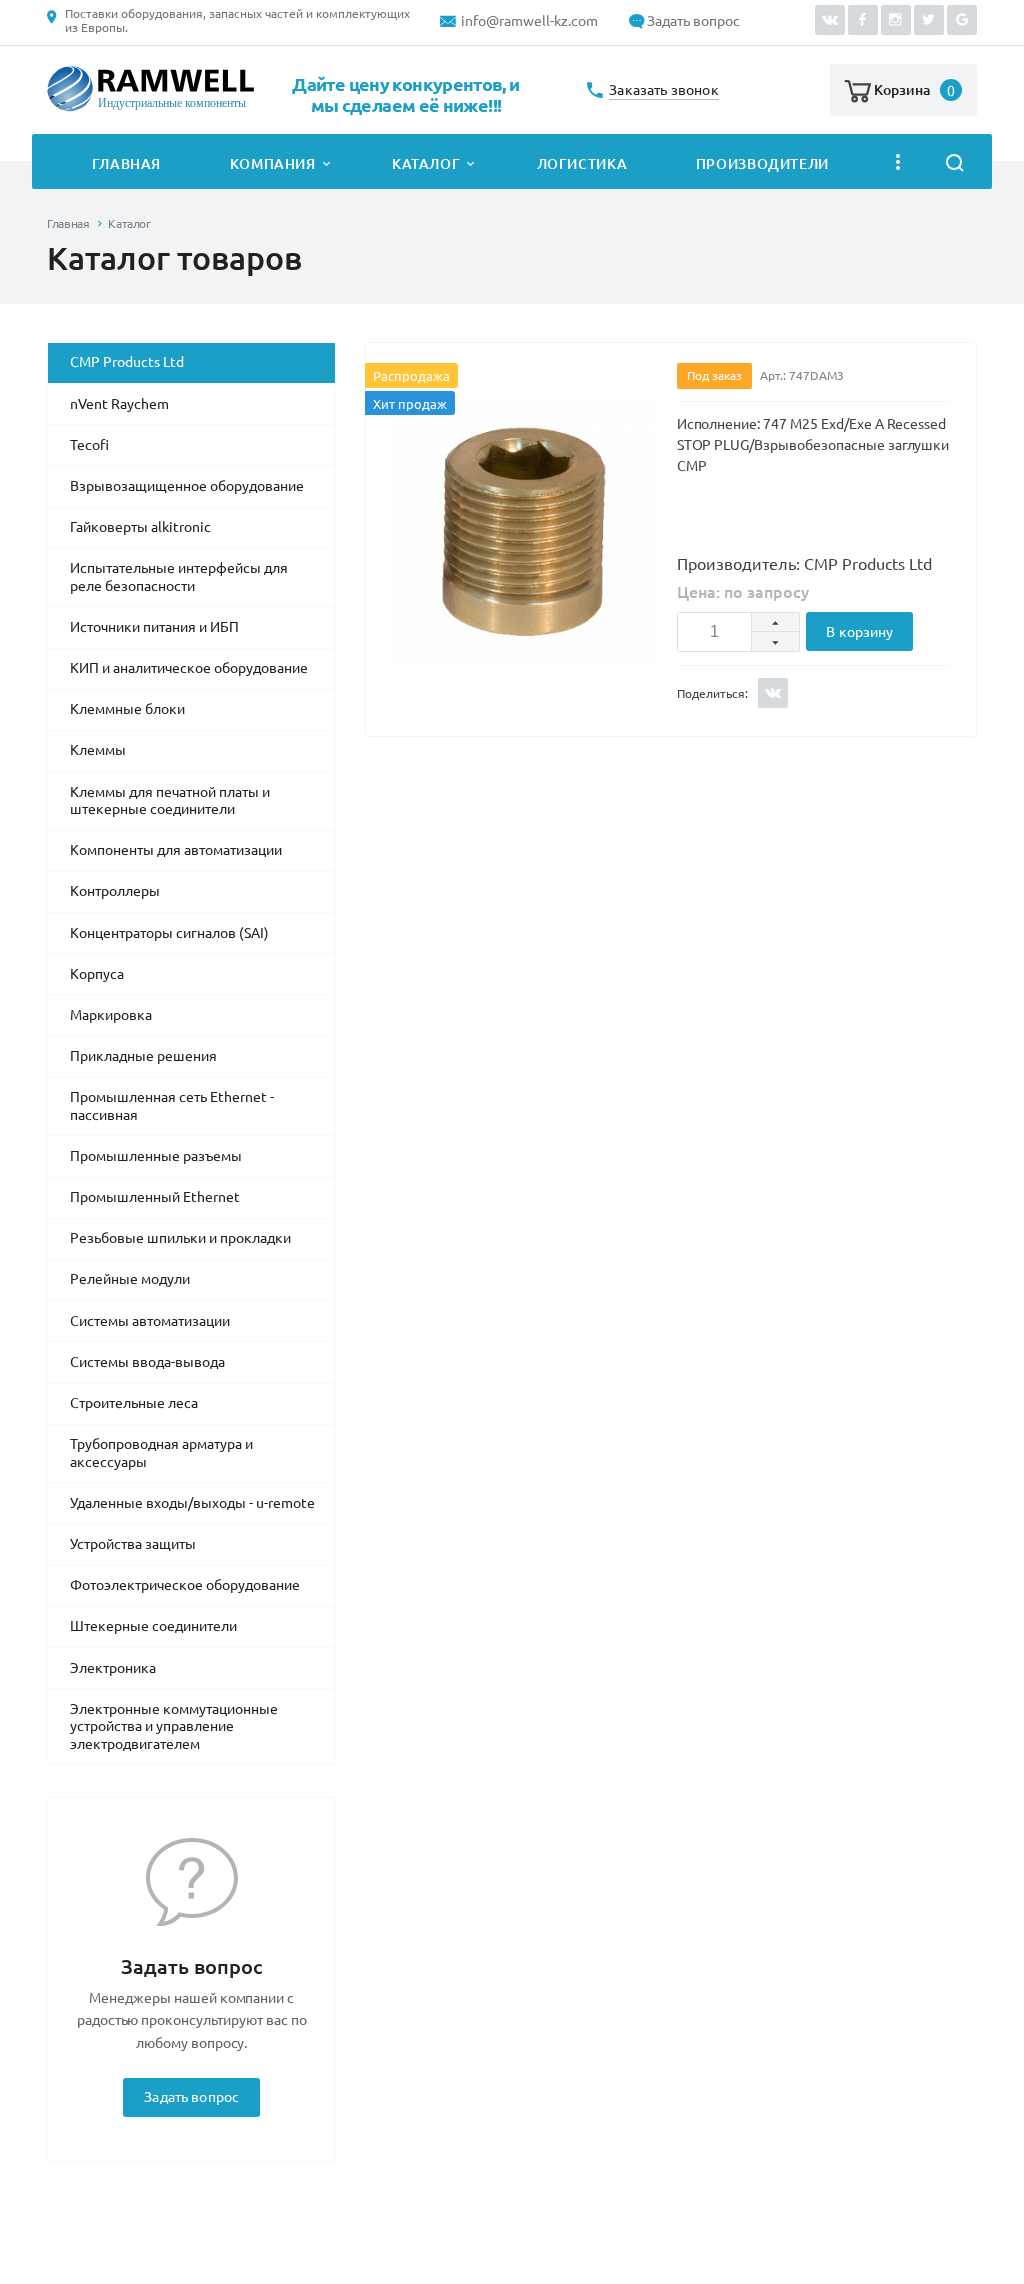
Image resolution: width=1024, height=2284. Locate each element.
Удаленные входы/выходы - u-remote (192, 1503)
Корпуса (97, 974)
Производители (762, 164)
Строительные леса (134, 1403)
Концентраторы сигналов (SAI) (169, 933)
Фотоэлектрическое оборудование (185, 1585)
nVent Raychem (119, 404)
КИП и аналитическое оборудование (189, 668)
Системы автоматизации (150, 1321)
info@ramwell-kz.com (529, 21)
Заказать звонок (664, 90)
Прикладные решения (143, 1056)
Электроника (113, 1668)
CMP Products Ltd (127, 362)
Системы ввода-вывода (147, 1362)
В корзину (859, 632)
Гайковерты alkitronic (140, 527)
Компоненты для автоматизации (176, 850)
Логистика (582, 164)
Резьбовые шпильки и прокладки (180, 1238)
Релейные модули (130, 1279)
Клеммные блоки (127, 709)
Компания (273, 164)
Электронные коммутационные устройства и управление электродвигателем (174, 1726)
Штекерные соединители (153, 1626)
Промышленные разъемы (156, 1156)
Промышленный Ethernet (155, 1197)
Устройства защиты (133, 1544)
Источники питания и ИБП (154, 627)
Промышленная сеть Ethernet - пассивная (172, 1106)
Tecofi (89, 445)
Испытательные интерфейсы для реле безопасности (179, 577)
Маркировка (111, 1015)
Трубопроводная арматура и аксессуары (161, 1453)
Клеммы (98, 750)
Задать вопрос (693, 21)
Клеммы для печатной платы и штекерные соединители (170, 801)
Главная (126, 164)
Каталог (426, 164)
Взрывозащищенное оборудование (187, 486)
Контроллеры (115, 891)
